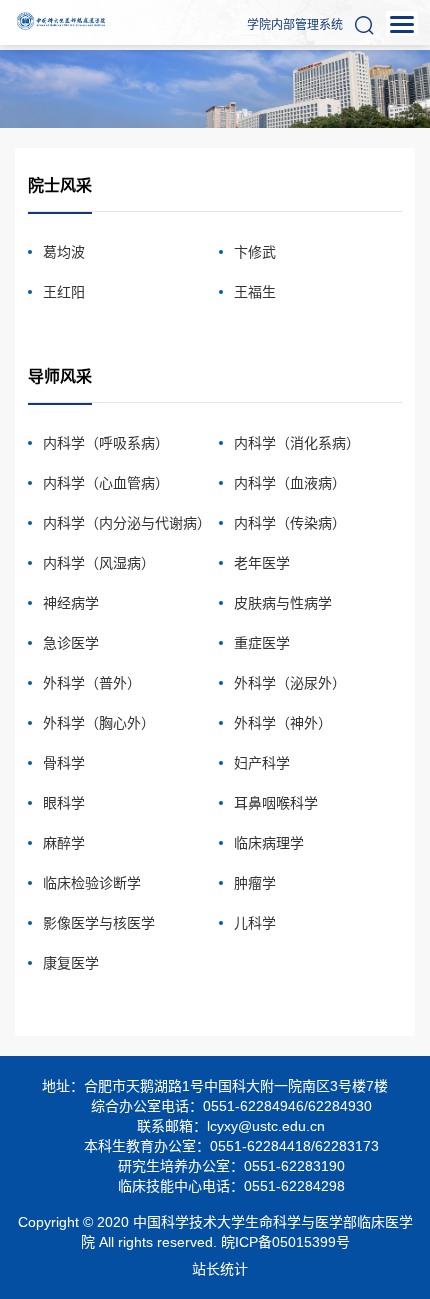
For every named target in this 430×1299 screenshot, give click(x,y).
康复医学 (71, 963)
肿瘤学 (255, 883)
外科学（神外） (283, 723)
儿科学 (255, 923)
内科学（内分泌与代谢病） (127, 523)
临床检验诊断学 (92, 883)
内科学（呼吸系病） (106, 443)
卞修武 (255, 252)
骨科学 (64, 763)
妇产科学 (262, 763)
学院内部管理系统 (295, 25)
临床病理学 (269, 843)
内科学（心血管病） (106, 483)
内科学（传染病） (290, 523)
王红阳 (64, 292)
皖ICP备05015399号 (285, 1242)
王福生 (255, 292)
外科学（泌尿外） (290, 683)
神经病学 (71, 603)
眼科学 (64, 803)
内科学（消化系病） (297, 443)
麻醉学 (64, 843)
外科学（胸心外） (99, 723)
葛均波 (64, 252)
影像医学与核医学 (99, 923)
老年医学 (262, 563)
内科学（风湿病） (99, 563)
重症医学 (262, 643)
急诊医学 (71, 643)
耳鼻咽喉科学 (276, 803)
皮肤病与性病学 (283, 603)
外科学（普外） (92, 683)
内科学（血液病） (290, 483)
